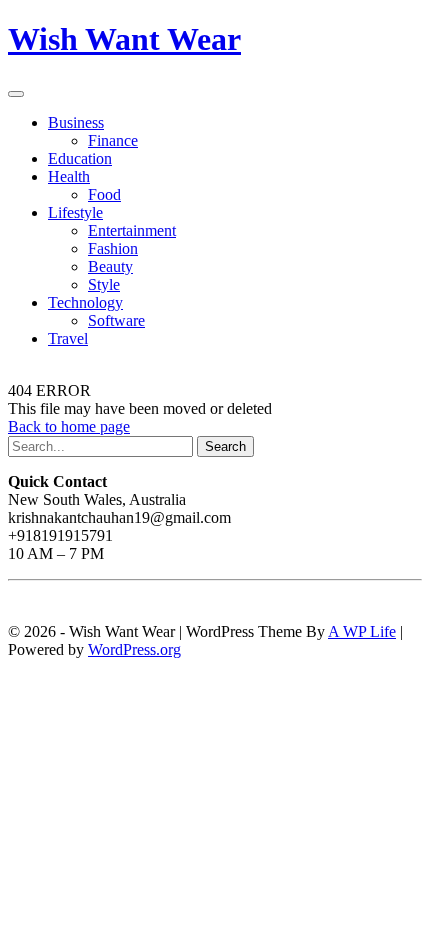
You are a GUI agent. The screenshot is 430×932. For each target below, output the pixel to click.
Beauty (110, 266)
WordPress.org (134, 649)
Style (104, 284)
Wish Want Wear (124, 39)
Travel (68, 338)
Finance (113, 140)
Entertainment (132, 230)
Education (80, 158)
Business (76, 122)
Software (116, 320)
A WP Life (362, 631)
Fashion (113, 248)
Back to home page (69, 426)
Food (104, 194)
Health (69, 176)
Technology (85, 302)
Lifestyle (75, 212)
